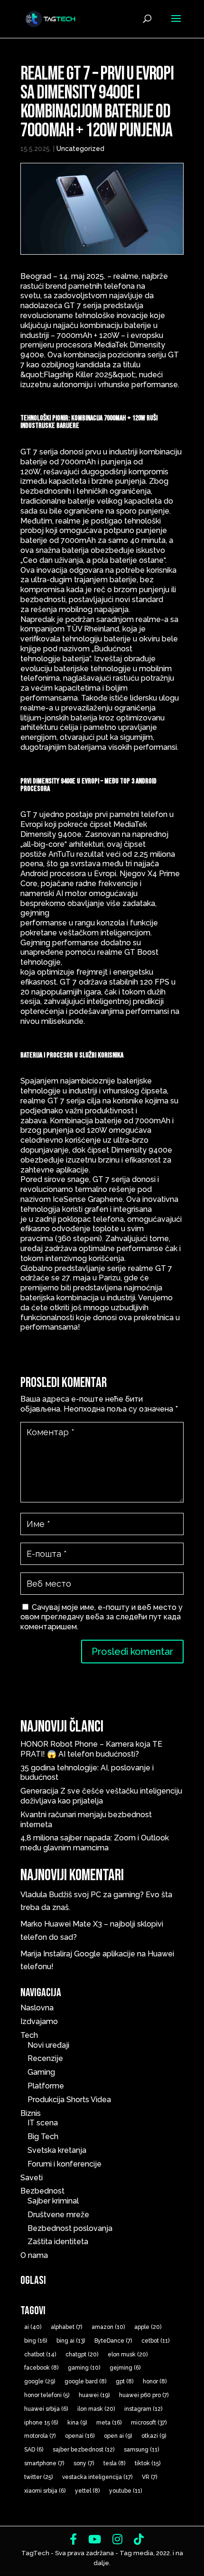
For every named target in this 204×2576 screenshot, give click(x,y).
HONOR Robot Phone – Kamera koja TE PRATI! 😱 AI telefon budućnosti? (91, 1749)
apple (148, 2327)
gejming (125, 2368)
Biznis (31, 2113)
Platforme (46, 2086)
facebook (41, 2368)
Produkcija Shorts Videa (69, 2100)
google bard (85, 2381)
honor (155, 2381)
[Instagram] (117, 2539)
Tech (29, 2035)
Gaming (41, 2072)
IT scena (43, 2123)
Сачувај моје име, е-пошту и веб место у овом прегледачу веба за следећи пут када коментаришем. (102, 1617)
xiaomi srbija (45, 2491)
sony (84, 2463)
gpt (125, 2381)
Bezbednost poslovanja (70, 2228)
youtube (125, 2491)
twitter (38, 2477)
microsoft (149, 2423)
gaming (84, 2368)
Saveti (32, 2178)
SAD (34, 2450)
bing (36, 2341)
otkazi (154, 2436)
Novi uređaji (48, 2045)
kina (77, 2423)
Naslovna (37, 2008)
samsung (141, 2450)
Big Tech (43, 2136)
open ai (118, 2436)
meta (109, 2423)
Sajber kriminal (53, 2201)
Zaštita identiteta (58, 2242)
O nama (34, 2255)
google (40, 2381)
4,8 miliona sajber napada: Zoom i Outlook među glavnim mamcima (95, 1843)
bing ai (71, 2341)
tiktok (148, 2463)
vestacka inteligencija (97, 2477)
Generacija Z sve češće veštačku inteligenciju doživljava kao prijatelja (101, 1796)
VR (149, 2477)
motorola (40, 2436)
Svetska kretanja (57, 2150)
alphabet (66, 2327)
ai (33, 2327)
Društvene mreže (58, 2215)
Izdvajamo (39, 2021)
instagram (143, 2409)
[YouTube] (95, 2539)
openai (80, 2436)
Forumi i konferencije (65, 2164)
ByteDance (113, 2341)
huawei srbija (46, 2409)
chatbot (40, 2354)
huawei (94, 2395)
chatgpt (82, 2354)
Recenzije (45, 2058)
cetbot (155, 2341)
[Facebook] (73, 2539)
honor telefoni (47, 2395)
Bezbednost (42, 2191)
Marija (31, 1954)
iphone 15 (41, 2423)
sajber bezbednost (83, 2450)
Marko (31, 1924)
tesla (114, 2463)
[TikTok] (139, 2539)
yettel (87, 2491)
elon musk (128, 2354)
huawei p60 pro (144, 2395)
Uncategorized (80, 149)
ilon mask (96, 2409)
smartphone (44, 2463)
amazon (108, 2327)
